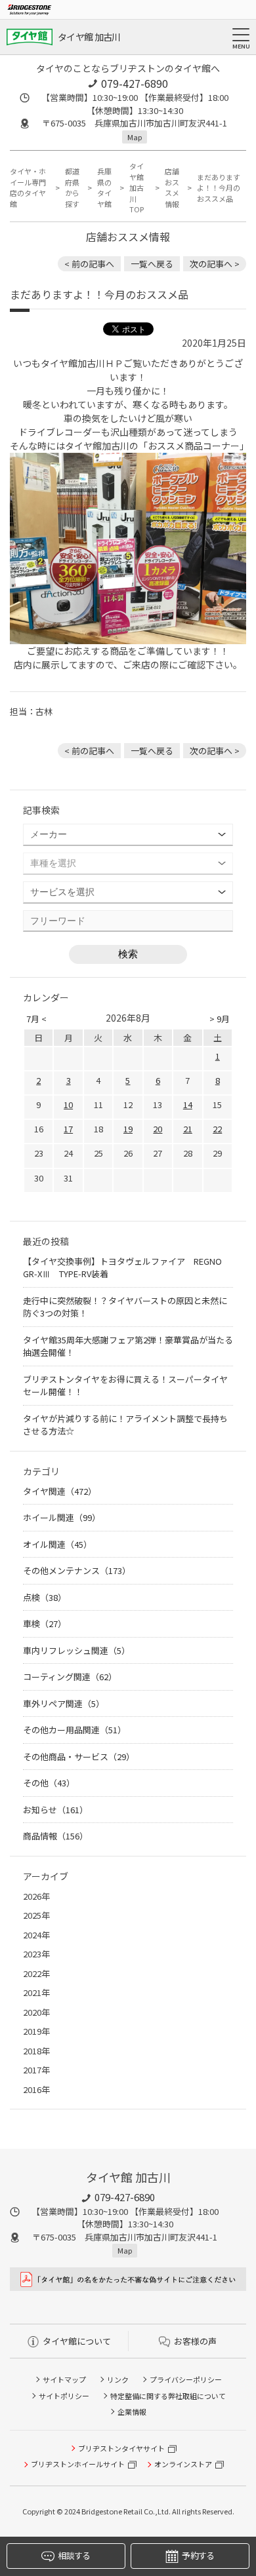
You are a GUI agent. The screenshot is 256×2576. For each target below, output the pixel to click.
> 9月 (220, 1019)
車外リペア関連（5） (64, 1703)
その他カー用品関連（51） (75, 1730)
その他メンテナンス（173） (77, 1570)
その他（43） (49, 1783)
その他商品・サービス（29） (79, 1757)
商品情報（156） (55, 1836)
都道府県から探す (72, 187)
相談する (74, 2555)
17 (68, 1129)
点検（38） (45, 1597)
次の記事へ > (215, 264)
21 (188, 1129)
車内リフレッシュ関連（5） (76, 1650)
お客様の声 (195, 2341)
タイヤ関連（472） (60, 1491)
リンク (118, 2379)
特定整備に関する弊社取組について (168, 2396)
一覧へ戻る (152, 264)
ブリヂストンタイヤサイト (121, 2448)
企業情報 (132, 2412)
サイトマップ (64, 2379)
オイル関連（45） (57, 1544)
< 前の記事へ (89, 264)
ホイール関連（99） (62, 1517)
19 (128, 1129)
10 (68, 1105)
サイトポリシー (64, 2396)
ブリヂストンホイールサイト (78, 2464)
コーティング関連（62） (70, 1677)
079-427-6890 (135, 83)
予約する (198, 2555)
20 (158, 1129)
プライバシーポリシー (186, 2379)
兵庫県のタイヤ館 (104, 187)
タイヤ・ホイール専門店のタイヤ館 (28, 187)
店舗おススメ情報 (172, 187)
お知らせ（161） (55, 1810)
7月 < (36, 1019)
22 (217, 1129)
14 (188, 1105)
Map (135, 137)
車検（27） (45, 1624)
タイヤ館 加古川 (89, 37)
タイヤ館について (77, 2341)
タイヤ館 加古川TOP (137, 187)
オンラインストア (183, 2464)
